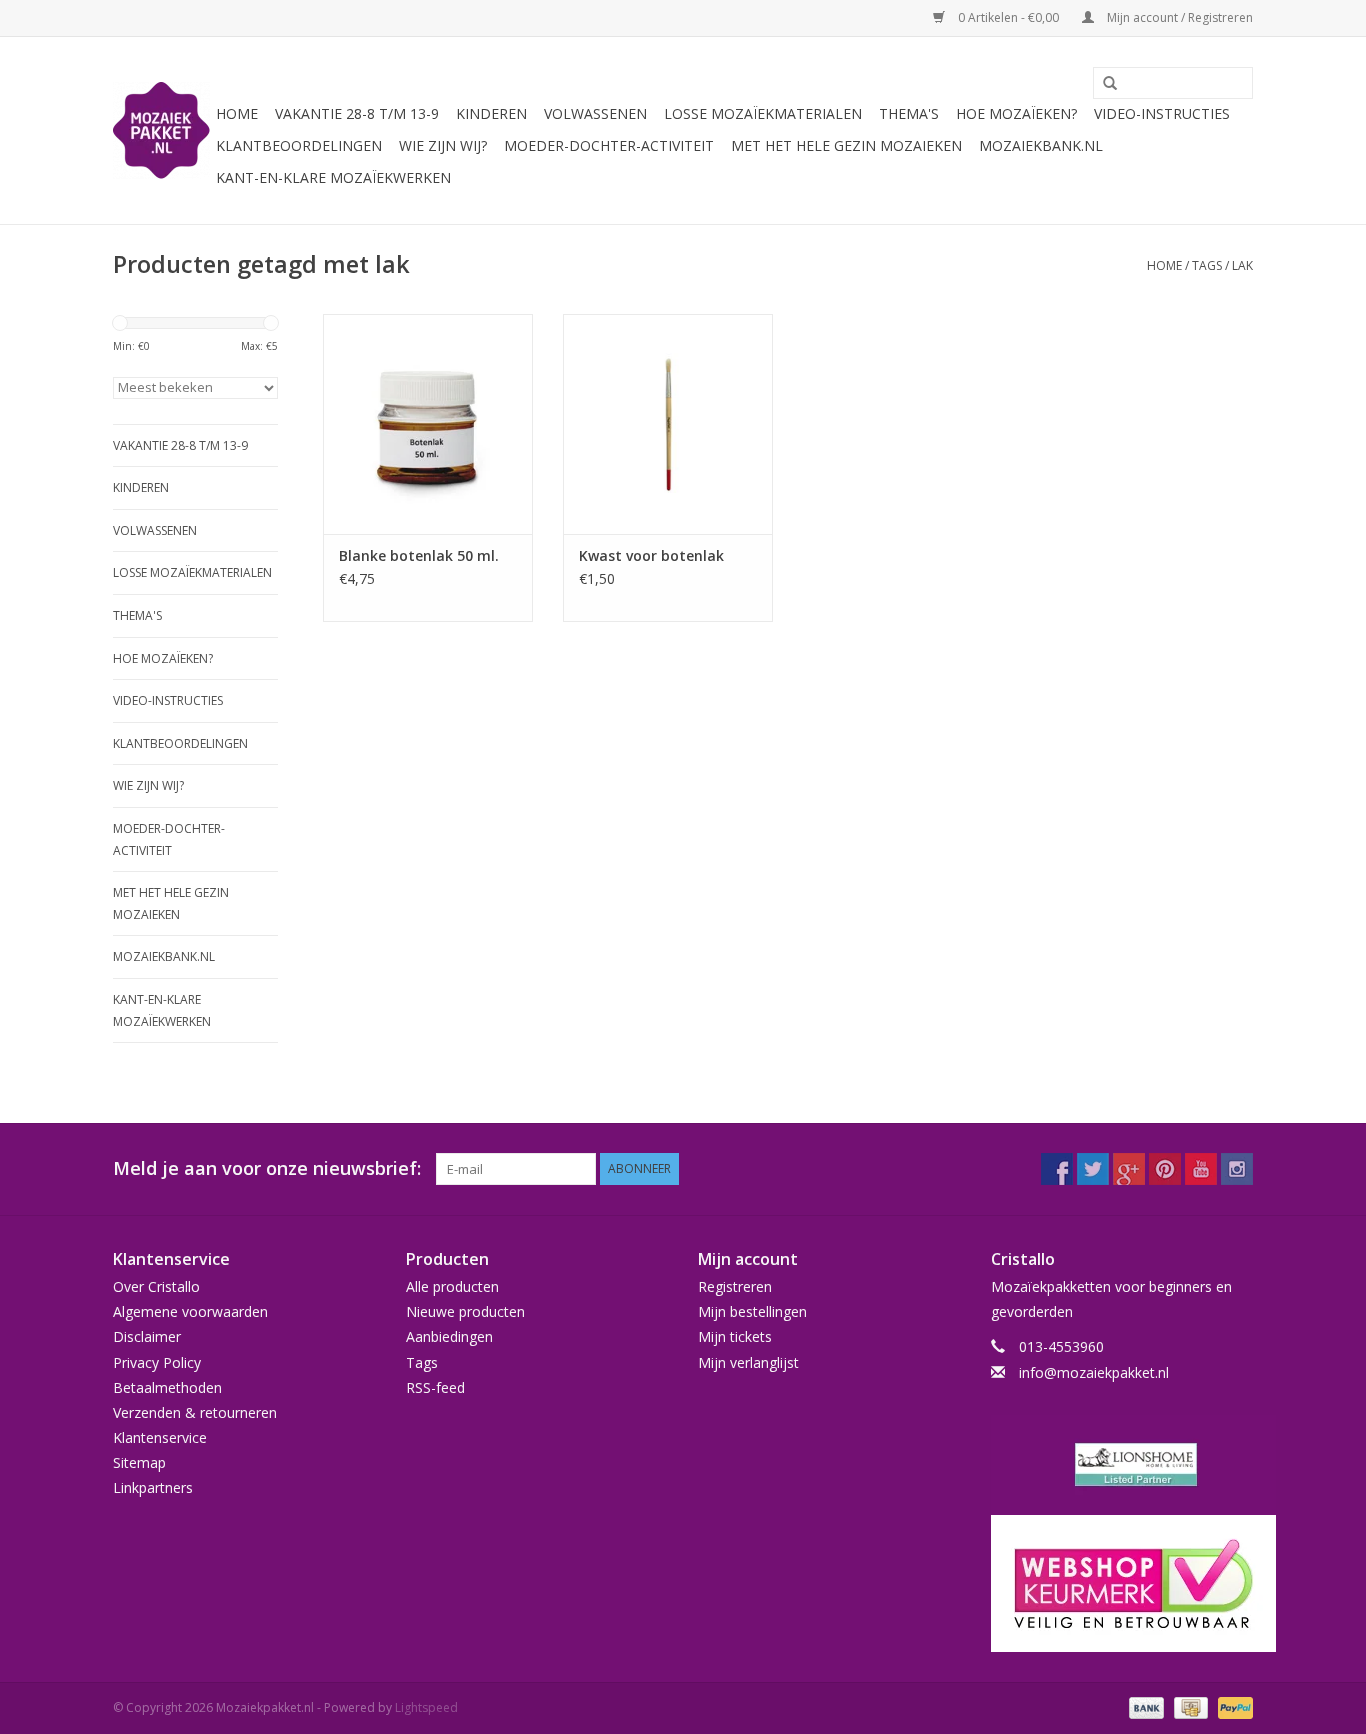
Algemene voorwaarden (190, 1311)
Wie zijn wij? (443, 145)
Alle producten (452, 1286)
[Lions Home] (1122, 1465)
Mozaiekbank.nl (1041, 145)
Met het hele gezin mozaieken (846, 145)
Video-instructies (1162, 113)
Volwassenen (595, 113)
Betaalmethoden (167, 1387)
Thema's (909, 113)
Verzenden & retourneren (195, 1412)
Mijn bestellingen (752, 1311)
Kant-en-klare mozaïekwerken (333, 177)
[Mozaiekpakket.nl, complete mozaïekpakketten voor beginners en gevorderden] (161, 130)
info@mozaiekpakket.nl (1094, 1372)
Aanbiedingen (449, 1336)
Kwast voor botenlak (651, 555)
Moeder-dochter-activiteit (609, 145)
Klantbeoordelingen (299, 145)
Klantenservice (160, 1437)
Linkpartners (153, 1487)
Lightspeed (426, 1707)
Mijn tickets (735, 1336)
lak (1242, 265)
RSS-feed (435, 1387)
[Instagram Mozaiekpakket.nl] (1237, 1169)
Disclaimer (147, 1336)
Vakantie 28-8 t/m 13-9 (357, 113)
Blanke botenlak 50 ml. (419, 555)
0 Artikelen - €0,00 (1008, 17)
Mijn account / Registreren (1178, 17)
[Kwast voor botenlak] (668, 424)
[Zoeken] (1103, 84)
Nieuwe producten (465, 1311)
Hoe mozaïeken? (1016, 113)
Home (237, 113)
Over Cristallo (156, 1286)
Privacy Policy (157, 1362)
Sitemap (139, 1462)
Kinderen (491, 113)
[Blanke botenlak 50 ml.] (428, 424)
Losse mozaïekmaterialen (763, 113)
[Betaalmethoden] (1144, 1706)
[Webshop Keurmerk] (1122, 1583)
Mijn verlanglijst (748, 1362)
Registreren (735, 1286)
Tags (1207, 265)
